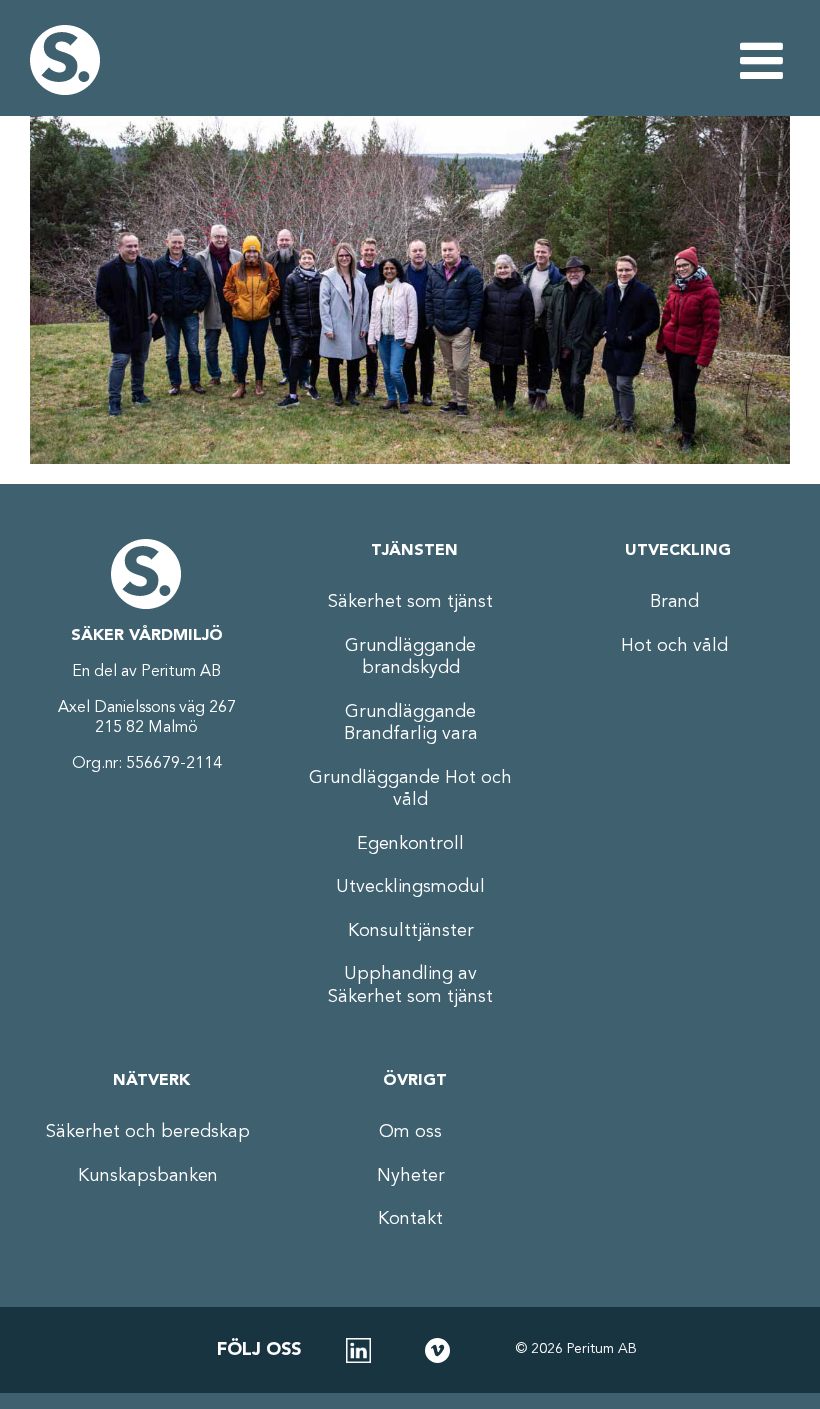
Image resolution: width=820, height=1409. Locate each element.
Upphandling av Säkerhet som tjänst (410, 985)
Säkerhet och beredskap (148, 1132)
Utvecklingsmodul (410, 887)
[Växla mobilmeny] (765, 60)
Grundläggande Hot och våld (410, 789)
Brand (674, 602)
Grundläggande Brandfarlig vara (411, 723)
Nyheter (411, 1176)
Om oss (410, 1132)
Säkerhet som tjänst (410, 602)
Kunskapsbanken (148, 1176)
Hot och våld (674, 646)
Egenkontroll (410, 844)
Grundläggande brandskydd (410, 657)
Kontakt (410, 1219)
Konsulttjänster (411, 931)
